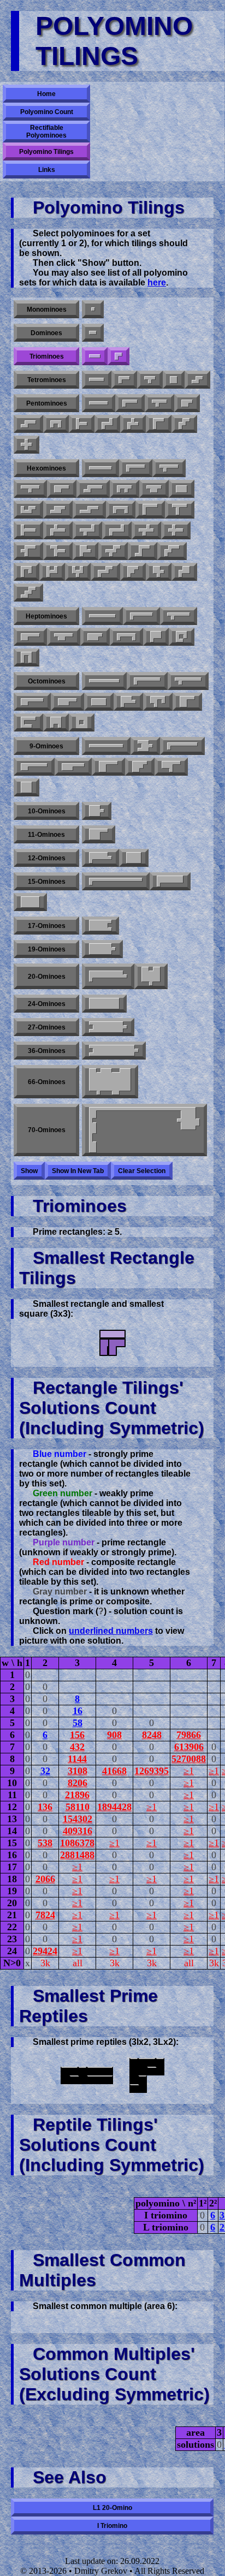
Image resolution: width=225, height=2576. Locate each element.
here (157, 282)
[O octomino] (82, 722)
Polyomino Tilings (46, 152)
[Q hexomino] (184, 572)
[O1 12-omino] (134, 858)
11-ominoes (46, 835)
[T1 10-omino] (97, 811)
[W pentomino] (184, 424)
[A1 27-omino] (108, 1027)
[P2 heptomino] (64, 637)
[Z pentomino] (107, 424)
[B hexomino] (85, 551)
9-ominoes (46, 746)
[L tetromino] (124, 380)
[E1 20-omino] (151, 976)
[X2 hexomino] (176, 530)
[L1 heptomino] (141, 616)
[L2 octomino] (128, 702)
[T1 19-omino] (102, 949)
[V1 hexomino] (150, 510)
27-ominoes (47, 1027)
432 (77, 1747)
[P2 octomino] (67, 702)
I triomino (112, 2526)
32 (45, 1771)
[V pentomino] (159, 424)
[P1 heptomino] (30, 637)
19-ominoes (47, 949)
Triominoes (47, 356)
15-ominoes (47, 882)
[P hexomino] (62, 489)
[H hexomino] (52, 572)
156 (77, 1735)
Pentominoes (47, 403)
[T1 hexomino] (28, 530)
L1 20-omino (112, 2508)
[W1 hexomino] (172, 551)
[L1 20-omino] (108, 976)
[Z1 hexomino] (117, 530)
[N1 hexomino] (93, 489)
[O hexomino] (182, 489)
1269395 (152, 1771)
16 (78, 1711)
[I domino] (93, 333)
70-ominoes (47, 1130)
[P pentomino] (187, 403)
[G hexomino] (28, 510)
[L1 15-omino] (116, 881)
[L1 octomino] (147, 681)
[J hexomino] (26, 572)
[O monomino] (93, 309)
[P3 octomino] (187, 702)
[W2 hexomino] (113, 551)
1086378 (77, 1843)
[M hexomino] (105, 572)
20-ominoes (47, 977)
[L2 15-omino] (170, 881)
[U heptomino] (26, 658)
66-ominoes (47, 1082)
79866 (189, 1735)
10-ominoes (47, 811)
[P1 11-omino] (99, 834)
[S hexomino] (28, 593)
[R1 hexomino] (58, 530)
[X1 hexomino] (146, 530)
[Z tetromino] (197, 380)
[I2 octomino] (99, 702)
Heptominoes (46, 616)
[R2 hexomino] (87, 530)
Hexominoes (46, 468)
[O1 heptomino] (182, 637)
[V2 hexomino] (28, 551)
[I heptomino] (102, 616)
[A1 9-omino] (145, 746)
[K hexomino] (159, 572)
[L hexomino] (136, 468)
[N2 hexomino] (89, 510)
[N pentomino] (28, 424)
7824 (45, 1915)
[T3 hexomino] (58, 551)
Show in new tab (78, 1171)
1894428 (114, 1807)
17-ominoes (47, 926)
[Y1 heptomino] (179, 616)
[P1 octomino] (32, 702)
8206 (78, 1783)
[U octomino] (56, 722)
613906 (189, 1747)
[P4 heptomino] (95, 637)
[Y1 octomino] (188, 681)
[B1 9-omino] (171, 767)
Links (47, 170)
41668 (114, 1771)
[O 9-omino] (26, 787)
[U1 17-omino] (100, 926)
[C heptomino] (126, 637)
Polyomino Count (47, 112)
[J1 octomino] (28, 722)
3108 (78, 1771)
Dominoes (46, 333)
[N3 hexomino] (58, 510)
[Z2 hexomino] (143, 551)
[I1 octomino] (104, 681)
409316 (78, 1831)
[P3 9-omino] (34, 767)
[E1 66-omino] (110, 1082)
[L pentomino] (130, 403)
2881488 (77, 1855)
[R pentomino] (133, 424)
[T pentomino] (82, 424)
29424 (45, 1951)
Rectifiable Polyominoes (46, 132)
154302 (78, 1819)
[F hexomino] (125, 489)
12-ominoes (47, 858)
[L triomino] (119, 356)
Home (46, 94)
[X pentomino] (26, 445)
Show (29, 1171)
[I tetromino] (97, 380)
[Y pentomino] (159, 403)
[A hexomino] (133, 572)
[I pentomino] (99, 403)
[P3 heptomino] (156, 637)
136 (45, 1807)
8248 (152, 1735)
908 (114, 1735)
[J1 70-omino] (144, 1130)
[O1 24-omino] (104, 1004)
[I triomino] (95, 356)
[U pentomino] (56, 424)
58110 (78, 1807)
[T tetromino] (150, 380)
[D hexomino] (154, 489)
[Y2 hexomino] (30, 489)
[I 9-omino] (106, 746)
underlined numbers (111, 1631)
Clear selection (142, 1171)
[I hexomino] (100, 468)
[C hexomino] (121, 510)
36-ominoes (47, 1051)
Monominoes (47, 310)
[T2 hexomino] (180, 510)
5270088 (189, 1759)
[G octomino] (158, 702)
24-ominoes (47, 1004)
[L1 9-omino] (182, 746)
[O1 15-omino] (30, 902)
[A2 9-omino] (140, 767)
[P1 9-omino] (73, 767)
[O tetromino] (174, 380)
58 (78, 1723)
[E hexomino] (78, 572)
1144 (77, 1759)
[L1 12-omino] (100, 858)
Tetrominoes (47, 380)
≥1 (189, 1771)
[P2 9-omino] (108, 767)
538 (45, 1843)
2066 (45, 1879)
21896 (77, 1795)
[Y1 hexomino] (169, 468)
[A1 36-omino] (114, 1051)
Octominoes (47, 681)
